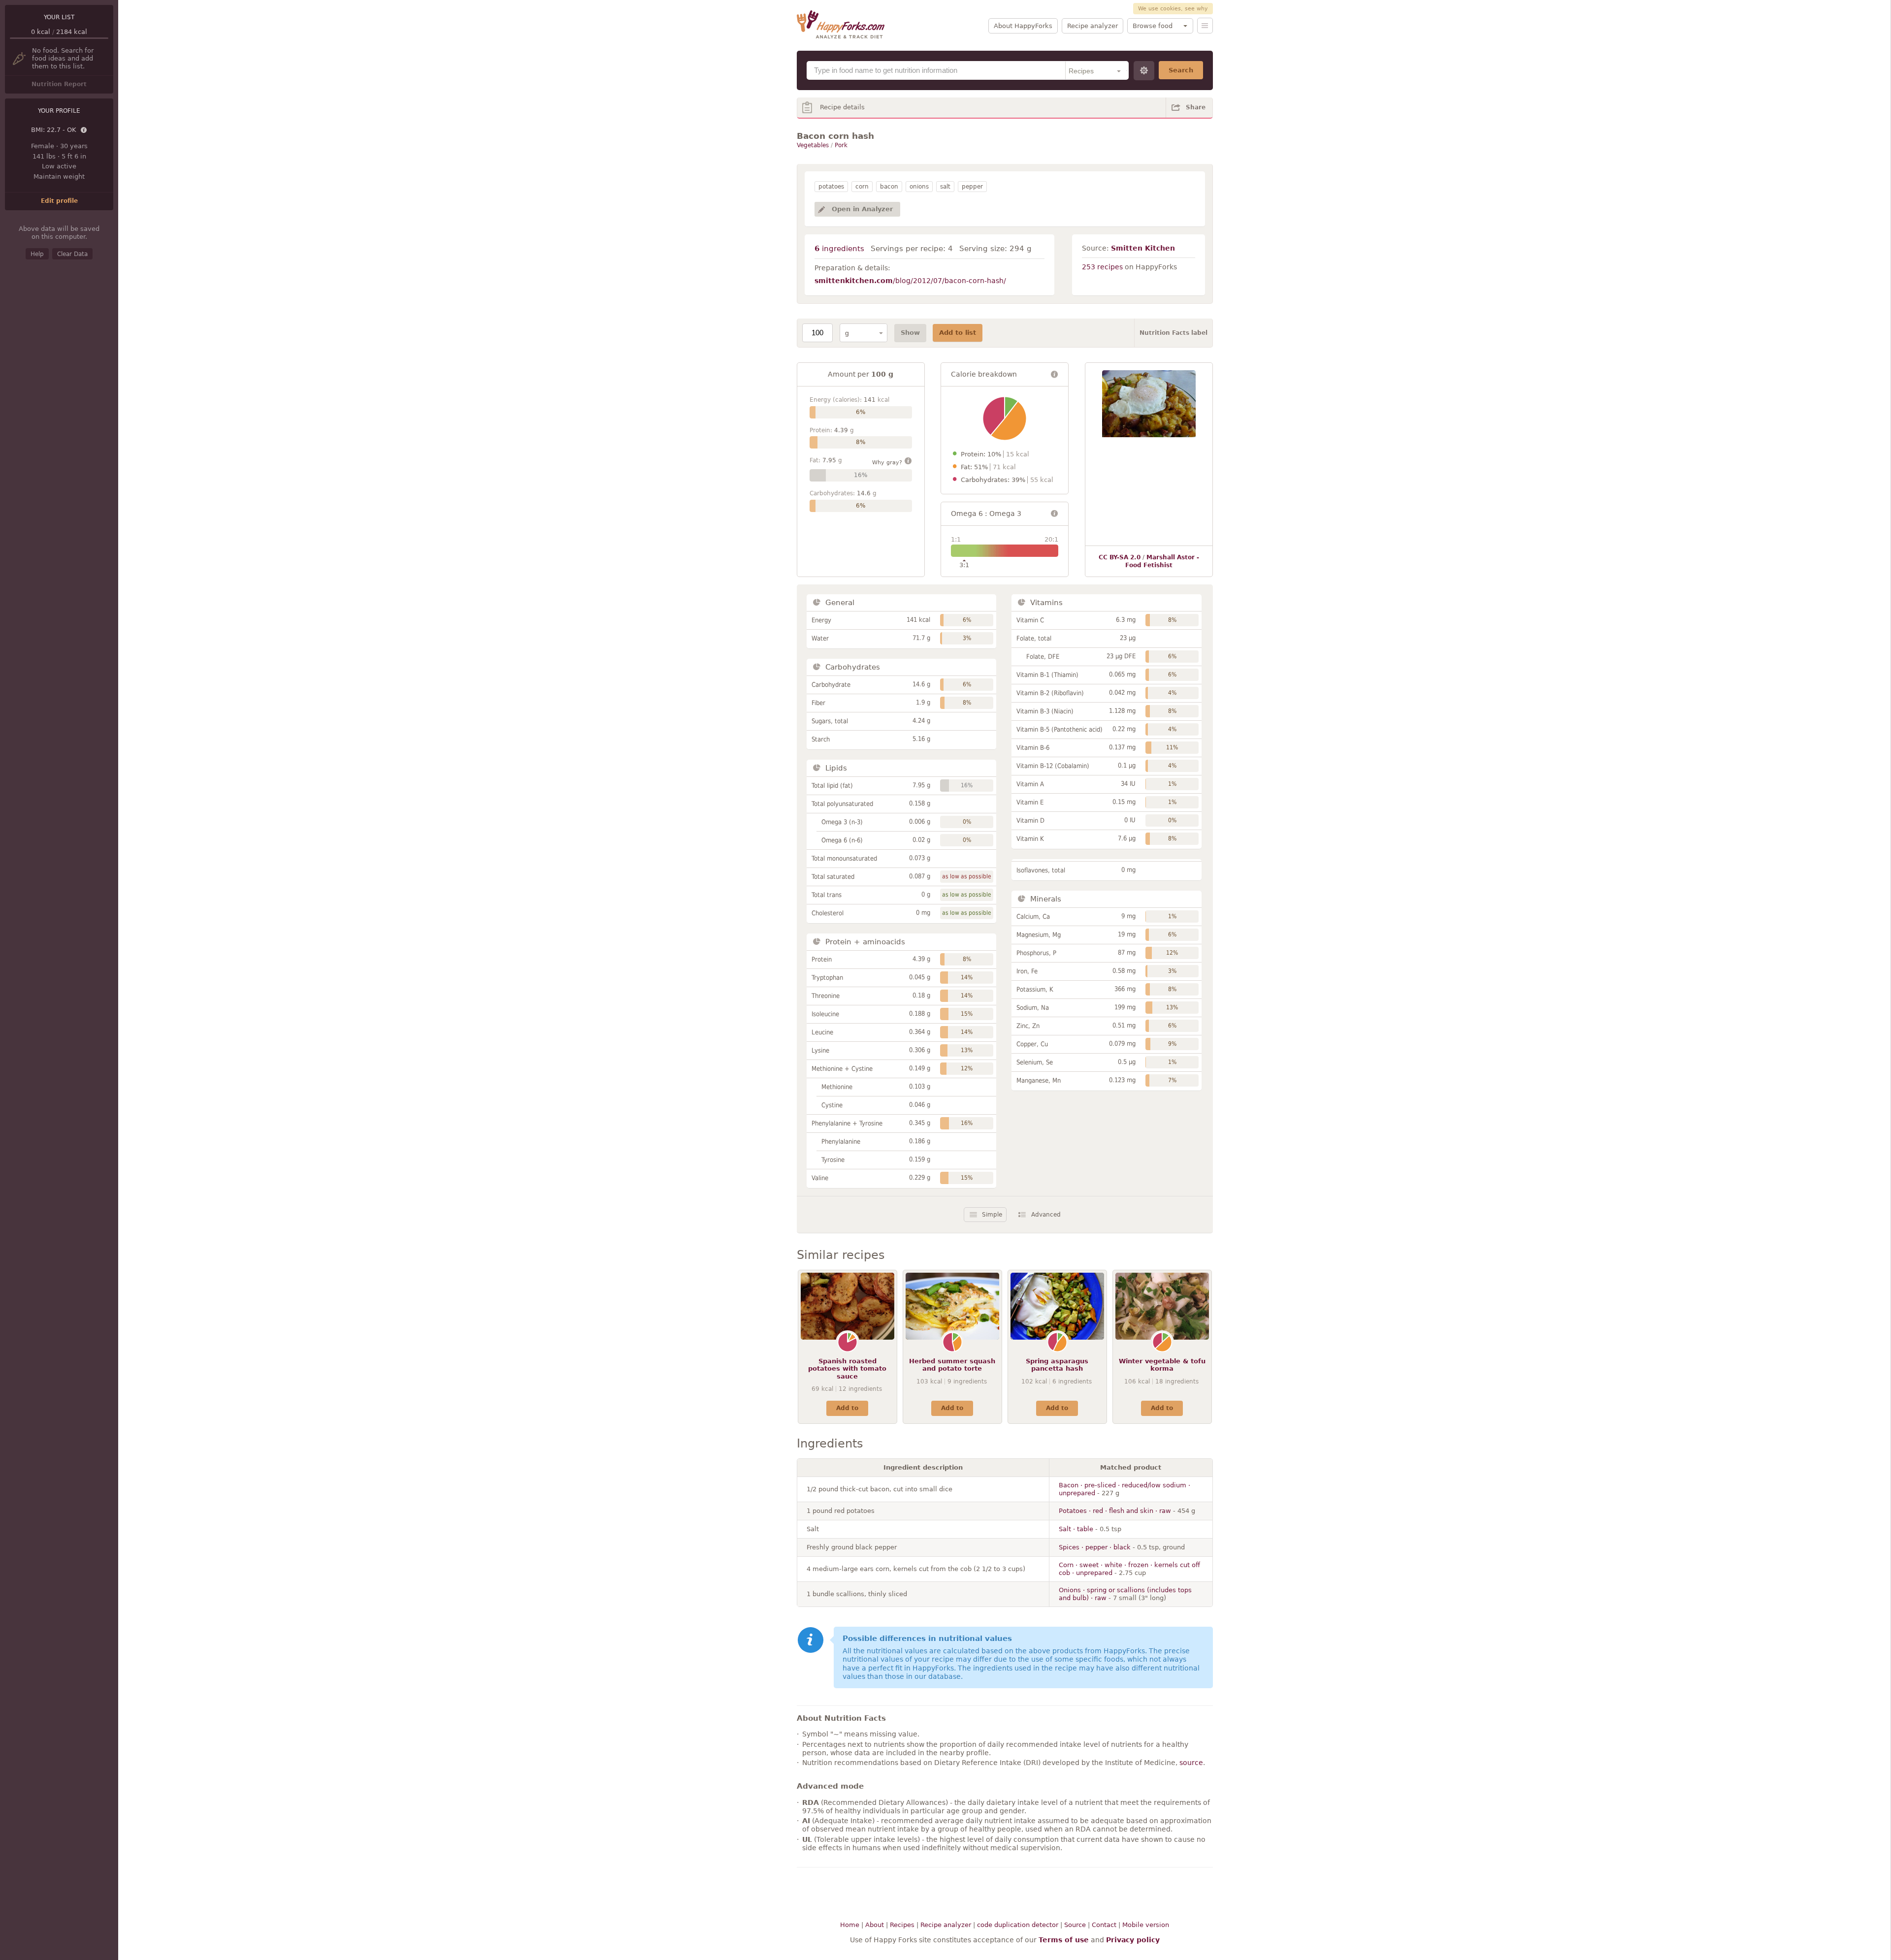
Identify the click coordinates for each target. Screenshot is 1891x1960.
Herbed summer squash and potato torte (952, 1365)
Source (1075, 1925)
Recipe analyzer (1092, 26)
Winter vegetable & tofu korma (1162, 1365)
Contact (1104, 1925)
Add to (847, 1408)
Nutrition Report (59, 84)
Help (37, 254)
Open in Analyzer (862, 209)
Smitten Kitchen (1143, 248)
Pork (841, 145)
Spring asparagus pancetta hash (1057, 1365)
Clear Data (72, 254)
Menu (1205, 26)
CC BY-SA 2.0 (1120, 557)
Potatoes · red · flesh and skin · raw (1115, 1511)
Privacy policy (1133, 1940)
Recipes (902, 1925)
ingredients (839, 249)
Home (850, 1925)
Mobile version (1146, 1925)
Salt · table (1076, 1529)
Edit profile (59, 201)
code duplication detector (1018, 1925)
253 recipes (1102, 267)
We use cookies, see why (1173, 9)
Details (84, 130)
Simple (992, 1215)
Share (1196, 107)
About (875, 1925)
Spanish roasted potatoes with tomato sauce (847, 1369)
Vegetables (813, 145)
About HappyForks (1023, 26)
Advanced (1046, 1215)
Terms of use (1064, 1940)
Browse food (1153, 26)
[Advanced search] (1144, 71)
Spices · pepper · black (1095, 1547)
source (1191, 1763)
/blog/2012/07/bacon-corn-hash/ (910, 281)
